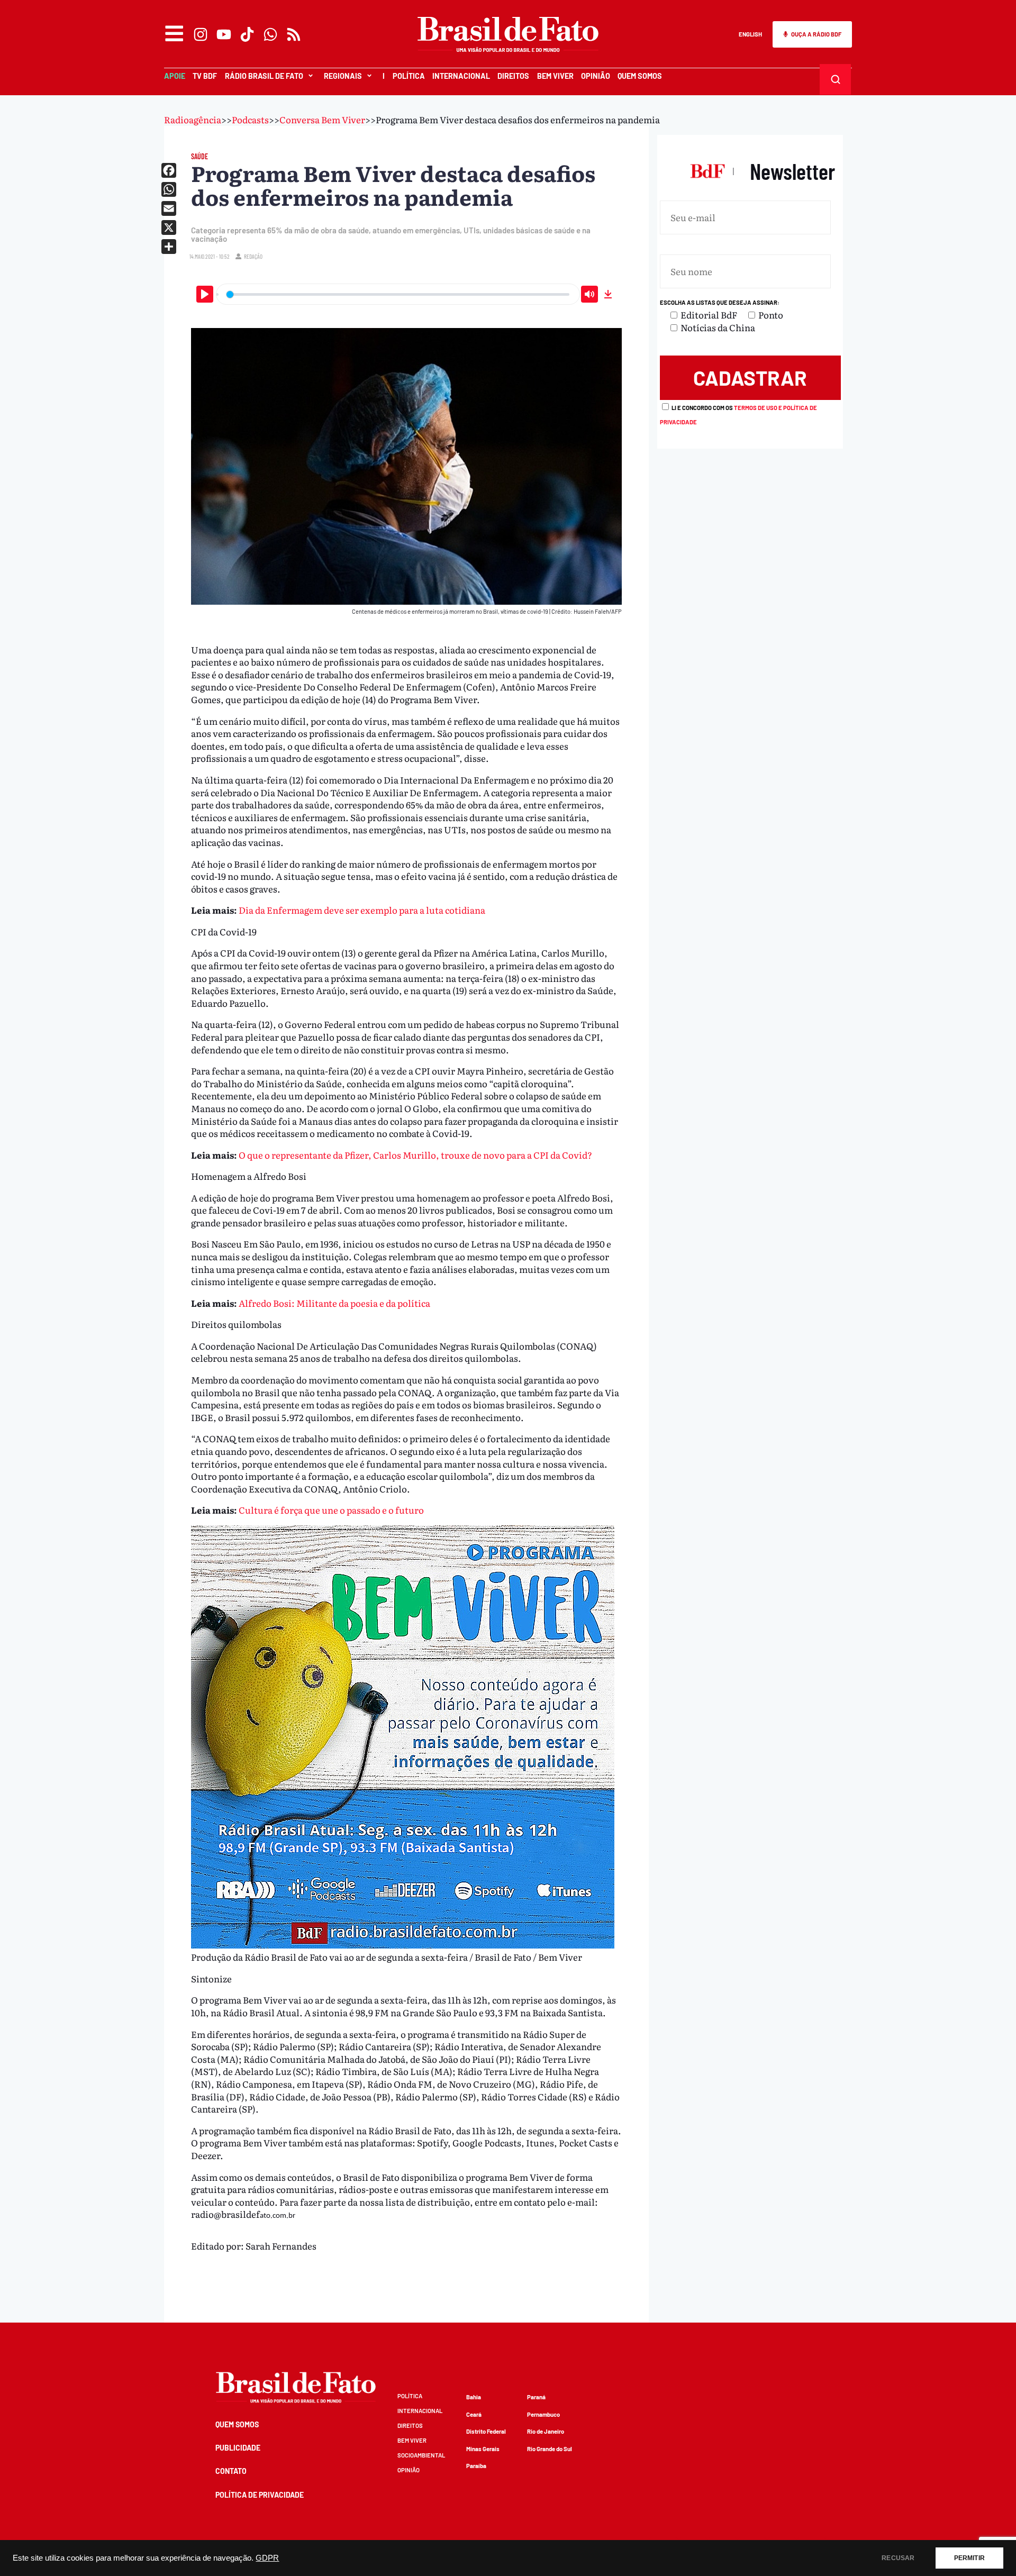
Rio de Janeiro (546, 2431)
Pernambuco (543, 2414)
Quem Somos (640, 76)
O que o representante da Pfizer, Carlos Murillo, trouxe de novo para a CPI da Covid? (415, 1155)
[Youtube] (224, 34)
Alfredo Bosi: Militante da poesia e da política (334, 1303)
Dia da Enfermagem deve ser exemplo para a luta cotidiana (362, 910)
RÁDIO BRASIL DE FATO (264, 76)
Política (409, 76)
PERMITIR (969, 2558)
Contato (231, 2471)
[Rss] (294, 34)
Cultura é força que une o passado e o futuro (331, 1510)
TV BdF (205, 76)
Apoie (175, 76)
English (750, 34)
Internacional (461, 76)
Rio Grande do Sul (550, 2449)
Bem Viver (555, 76)
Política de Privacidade (260, 2495)
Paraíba (476, 2466)
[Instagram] (201, 34)
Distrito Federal (486, 2431)
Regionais (343, 76)
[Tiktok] (247, 34)
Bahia (474, 2397)
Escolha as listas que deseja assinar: (720, 302)
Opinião (596, 76)
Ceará (474, 2414)
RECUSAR (898, 2558)
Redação (253, 256)
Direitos (513, 76)
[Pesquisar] (836, 79)
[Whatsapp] (270, 34)
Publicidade (238, 2448)
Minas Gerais (483, 2449)
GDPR (267, 2558)
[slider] (398, 294)
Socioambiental (421, 2455)
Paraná (536, 2397)
